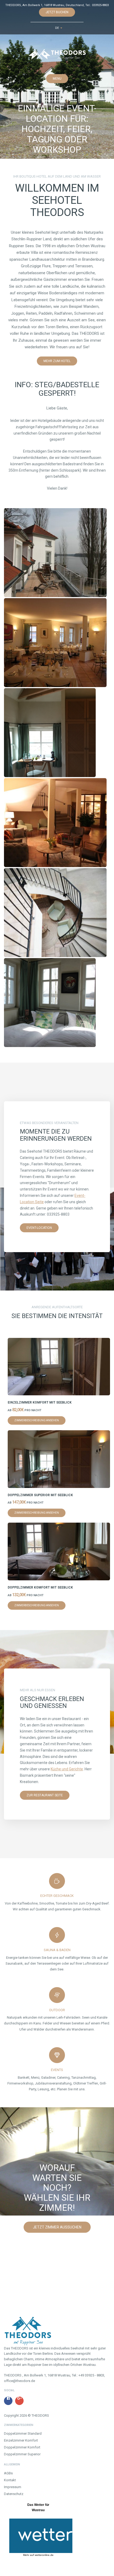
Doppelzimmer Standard (23, 2433)
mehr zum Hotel (57, 361)
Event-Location (39, 1228)
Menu (57, 79)
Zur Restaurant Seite (45, 1795)
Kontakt (10, 2480)
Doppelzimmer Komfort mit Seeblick (40, 1587)
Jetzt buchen (57, 12)
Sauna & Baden (57, 1950)
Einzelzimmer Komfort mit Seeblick (40, 1402)
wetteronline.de (44, 2555)
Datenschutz (14, 2494)
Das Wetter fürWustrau (38, 2507)
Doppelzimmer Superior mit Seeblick (40, 1495)
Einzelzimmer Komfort (21, 2440)
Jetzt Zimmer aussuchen (57, 2227)
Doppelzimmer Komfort (22, 2447)
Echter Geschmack (57, 1896)
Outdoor (57, 2010)
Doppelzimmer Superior (22, 2454)
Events (57, 2070)
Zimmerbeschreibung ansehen (37, 1420)
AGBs (8, 2473)
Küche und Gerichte (67, 1769)
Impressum (13, 2487)
